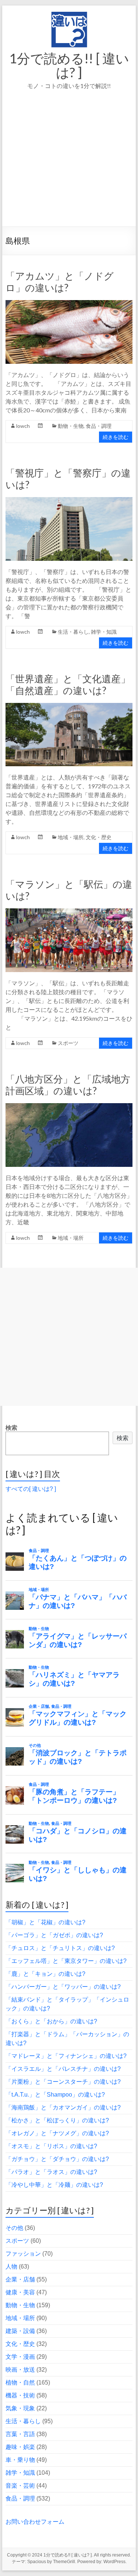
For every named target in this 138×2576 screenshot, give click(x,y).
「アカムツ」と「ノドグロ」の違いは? (60, 282)
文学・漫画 (20, 2357)
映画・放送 (20, 2370)
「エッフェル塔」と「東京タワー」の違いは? (66, 1961)
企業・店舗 (20, 2279)
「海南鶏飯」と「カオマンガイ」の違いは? (63, 2107)
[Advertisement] (69, 168)
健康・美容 (20, 2292)
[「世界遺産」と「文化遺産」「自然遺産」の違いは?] (69, 706)
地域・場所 (71, 837)
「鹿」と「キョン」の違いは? (45, 1974)
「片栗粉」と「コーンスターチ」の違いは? (63, 2082)
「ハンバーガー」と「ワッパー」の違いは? (63, 1987)
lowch (23, 426)
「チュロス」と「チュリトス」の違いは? (60, 1948)
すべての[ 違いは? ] (31, 1489)
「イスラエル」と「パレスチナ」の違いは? (63, 2069)
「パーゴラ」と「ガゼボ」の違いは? (54, 1935)
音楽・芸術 (20, 2486)
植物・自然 (20, 2383)
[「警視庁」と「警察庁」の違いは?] (69, 501)
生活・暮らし (73, 632)
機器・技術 (20, 2395)
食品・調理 (99, 426)
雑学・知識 (104, 632)
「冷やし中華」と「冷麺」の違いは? (54, 2185)
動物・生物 (71, 426)
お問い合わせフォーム (35, 2522)
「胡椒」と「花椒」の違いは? (45, 1922)
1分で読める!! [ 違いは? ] (69, 65)
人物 (11, 2267)
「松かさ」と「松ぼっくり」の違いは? (57, 2120)
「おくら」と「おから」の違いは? (51, 2021)
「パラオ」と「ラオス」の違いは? (51, 2172)
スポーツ (68, 1043)
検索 (11, 1428)
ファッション (23, 2254)
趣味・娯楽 (20, 2447)
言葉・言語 (20, 2434)
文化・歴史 (99, 837)
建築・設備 (20, 2331)
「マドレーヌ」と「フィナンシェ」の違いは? (66, 2056)
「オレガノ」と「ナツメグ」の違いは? (57, 2133)
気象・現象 (20, 2408)
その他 (14, 2228)
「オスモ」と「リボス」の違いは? (51, 2146)
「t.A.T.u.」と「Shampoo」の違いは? (55, 2095)
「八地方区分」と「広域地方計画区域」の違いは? (68, 1085)
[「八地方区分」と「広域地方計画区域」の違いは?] (69, 1107)
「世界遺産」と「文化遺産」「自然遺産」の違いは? (68, 685)
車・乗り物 (20, 2460)
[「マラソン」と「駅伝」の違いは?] (69, 912)
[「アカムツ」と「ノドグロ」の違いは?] (69, 304)
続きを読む (116, 437)
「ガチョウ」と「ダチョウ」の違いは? (57, 2159)
